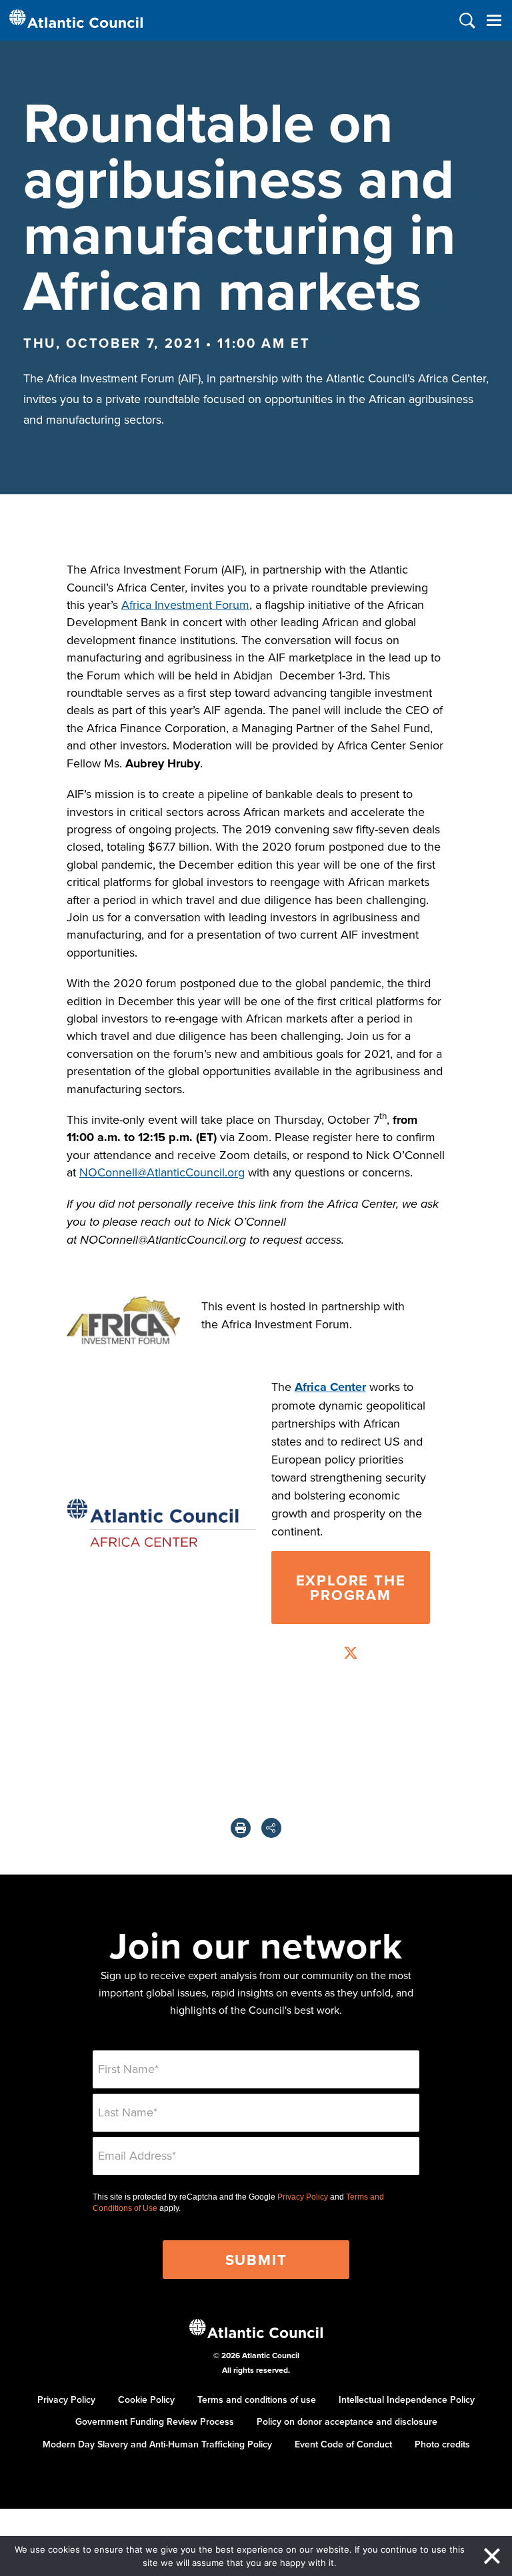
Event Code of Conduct (343, 2444)
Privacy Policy (303, 2197)
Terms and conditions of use (257, 2399)
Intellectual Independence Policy (407, 2399)
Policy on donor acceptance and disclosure (347, 2421)
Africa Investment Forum (185, 605)
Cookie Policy (146, 2399)
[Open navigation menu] (494, 20)
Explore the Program (351, 1587)
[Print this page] (241, 1828)
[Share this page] (271, 1828)
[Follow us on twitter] (351, 1654)
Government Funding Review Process (155, 2421)
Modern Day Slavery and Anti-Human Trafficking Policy (157, 2444)
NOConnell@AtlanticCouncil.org (162, 1172)
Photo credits (442, 2444)
